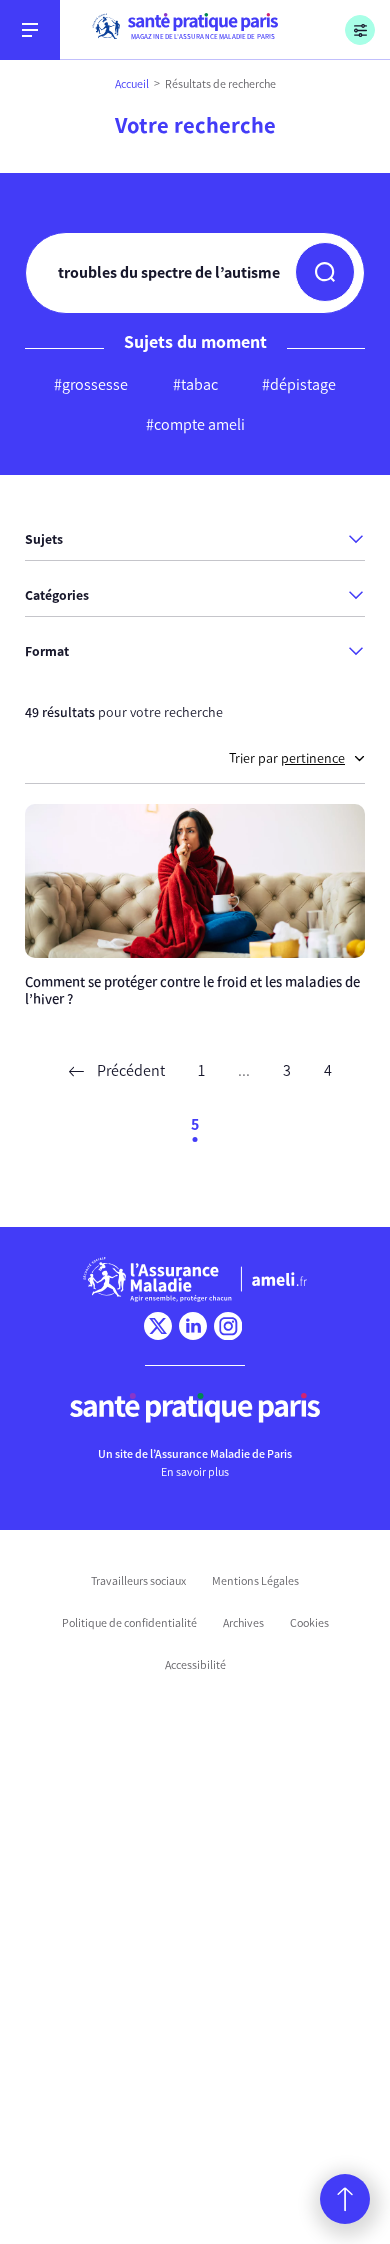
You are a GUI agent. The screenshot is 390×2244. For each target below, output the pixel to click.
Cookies (309, 1623)
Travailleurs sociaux (138, 1581)
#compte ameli (195, 424)
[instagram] (228, 1326)
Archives (243, 1623)
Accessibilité (195, 1665)
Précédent (129, 1070)
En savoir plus (195, 1472)
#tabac (195, 384)
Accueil (132, 84)
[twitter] (158, 1326)
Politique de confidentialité (129, 1623)
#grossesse (91, 384)
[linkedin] (193, 1326)
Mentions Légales (255, 1581)
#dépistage (299, 384)
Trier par (287, 758)
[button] (325, 272)
